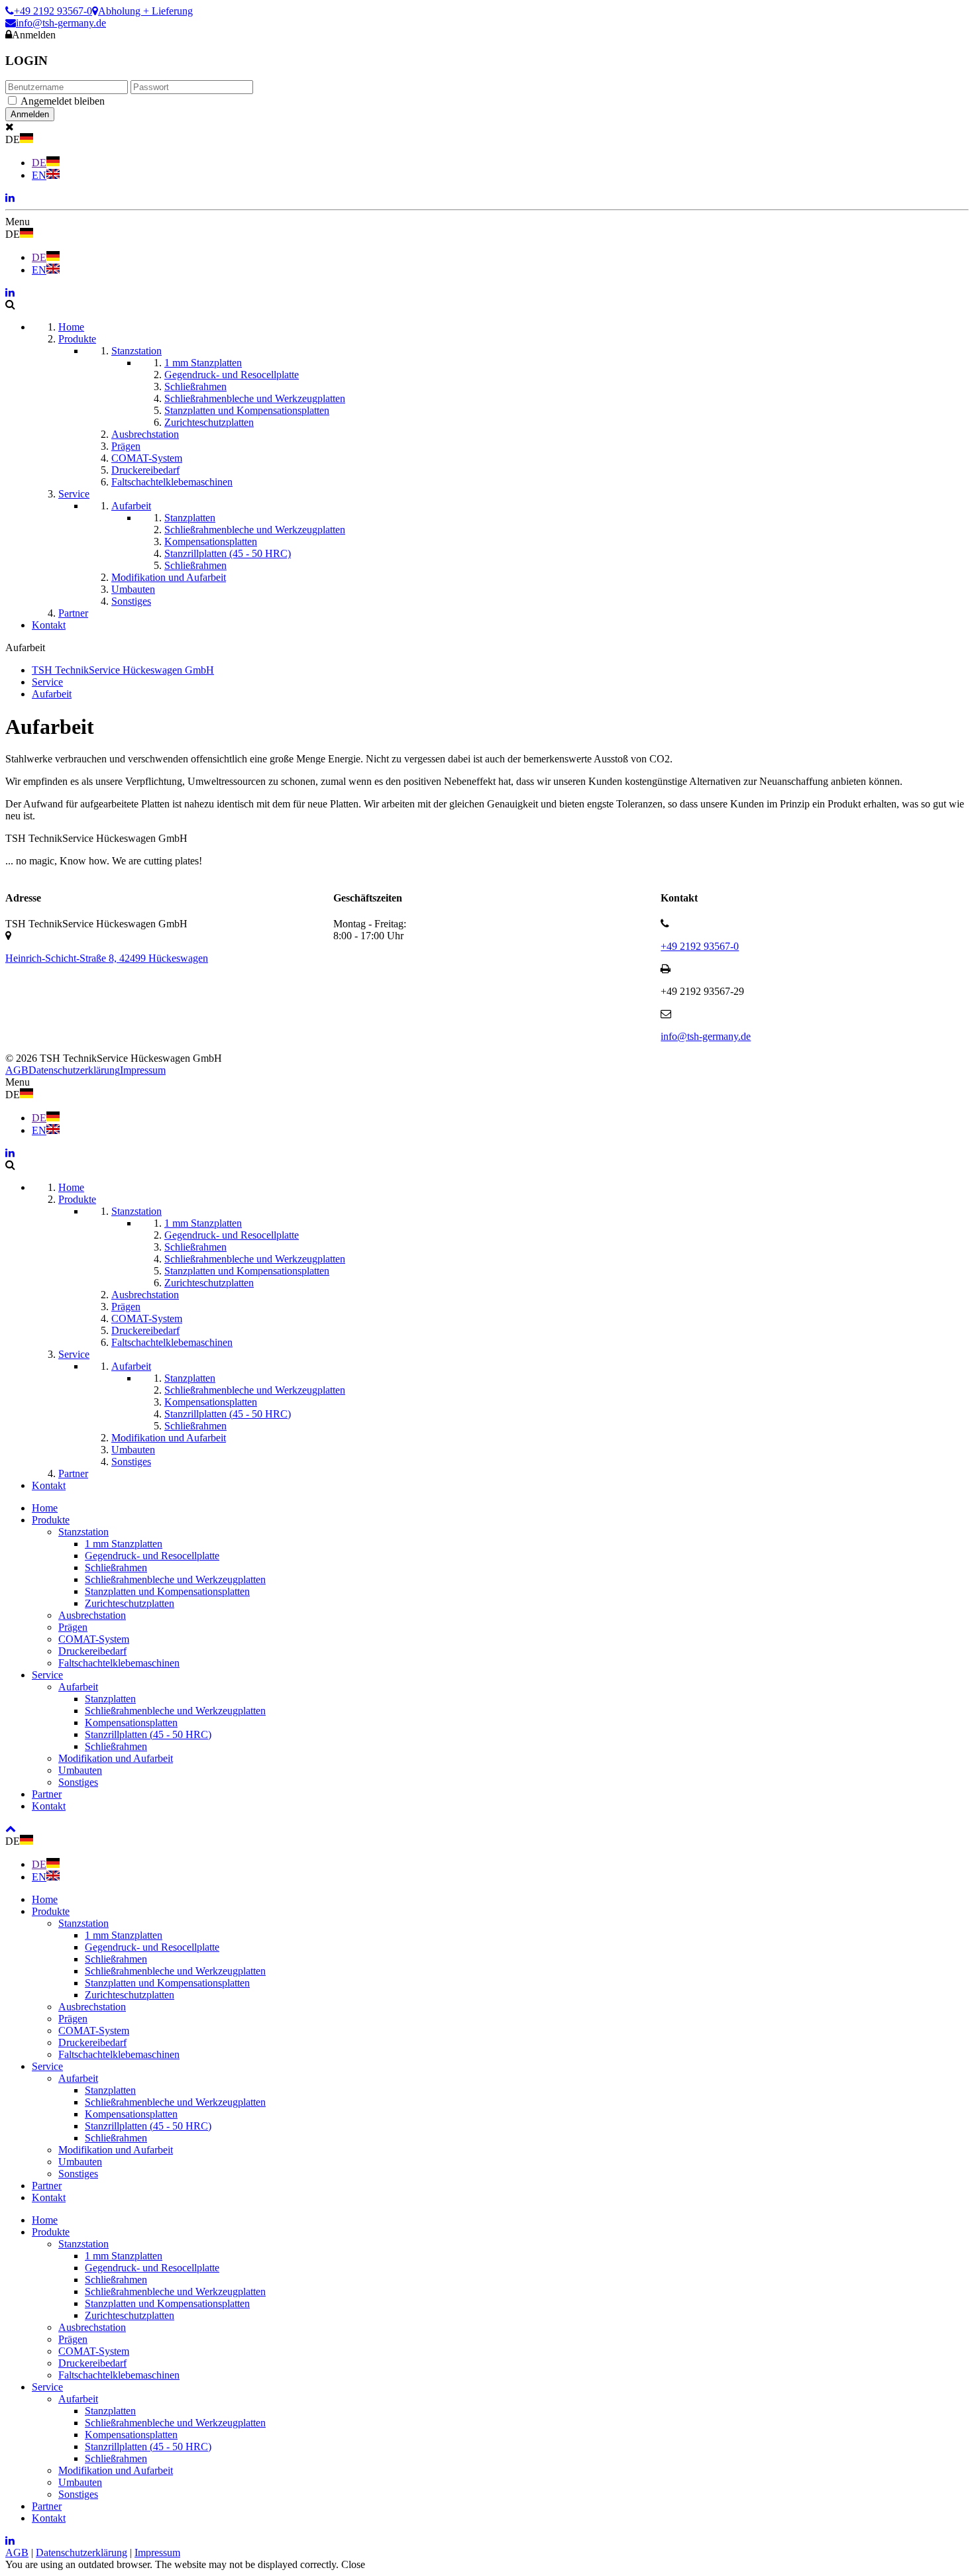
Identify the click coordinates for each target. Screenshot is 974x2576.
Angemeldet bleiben (63, 101)
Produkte (51, 1520)
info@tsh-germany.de (61, 23)
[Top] (11, 1829)
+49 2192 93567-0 (53, 11)
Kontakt (49, 1806)
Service (47, 1675)
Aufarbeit (78, 1687)
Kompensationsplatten (131, 1723)
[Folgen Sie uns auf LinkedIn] (10, 198)
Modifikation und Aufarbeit (116, 1758)
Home (45, 1508)
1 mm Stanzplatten (124, 1544)
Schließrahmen (116, 1568)
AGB (17, 1070)
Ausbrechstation (92, 1615)
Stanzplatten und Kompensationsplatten (167, 1591)
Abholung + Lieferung (145, 11)
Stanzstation (83, 1532)
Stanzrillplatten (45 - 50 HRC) (148, 1734)
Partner (47, 1794)
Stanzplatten (110, 1699)
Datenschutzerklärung (74, 1070)
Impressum (143, 1070)
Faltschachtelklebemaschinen (119, 1663)
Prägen (73, 1627)
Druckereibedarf (92, 1651)
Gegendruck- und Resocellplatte (152, 1556)
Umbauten (80, 1770)
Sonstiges (78, 1782)
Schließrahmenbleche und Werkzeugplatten (175, 1579)
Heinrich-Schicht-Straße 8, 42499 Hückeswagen (107, 958)
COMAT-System (94, 1639)
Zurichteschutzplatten (130, 1603)
